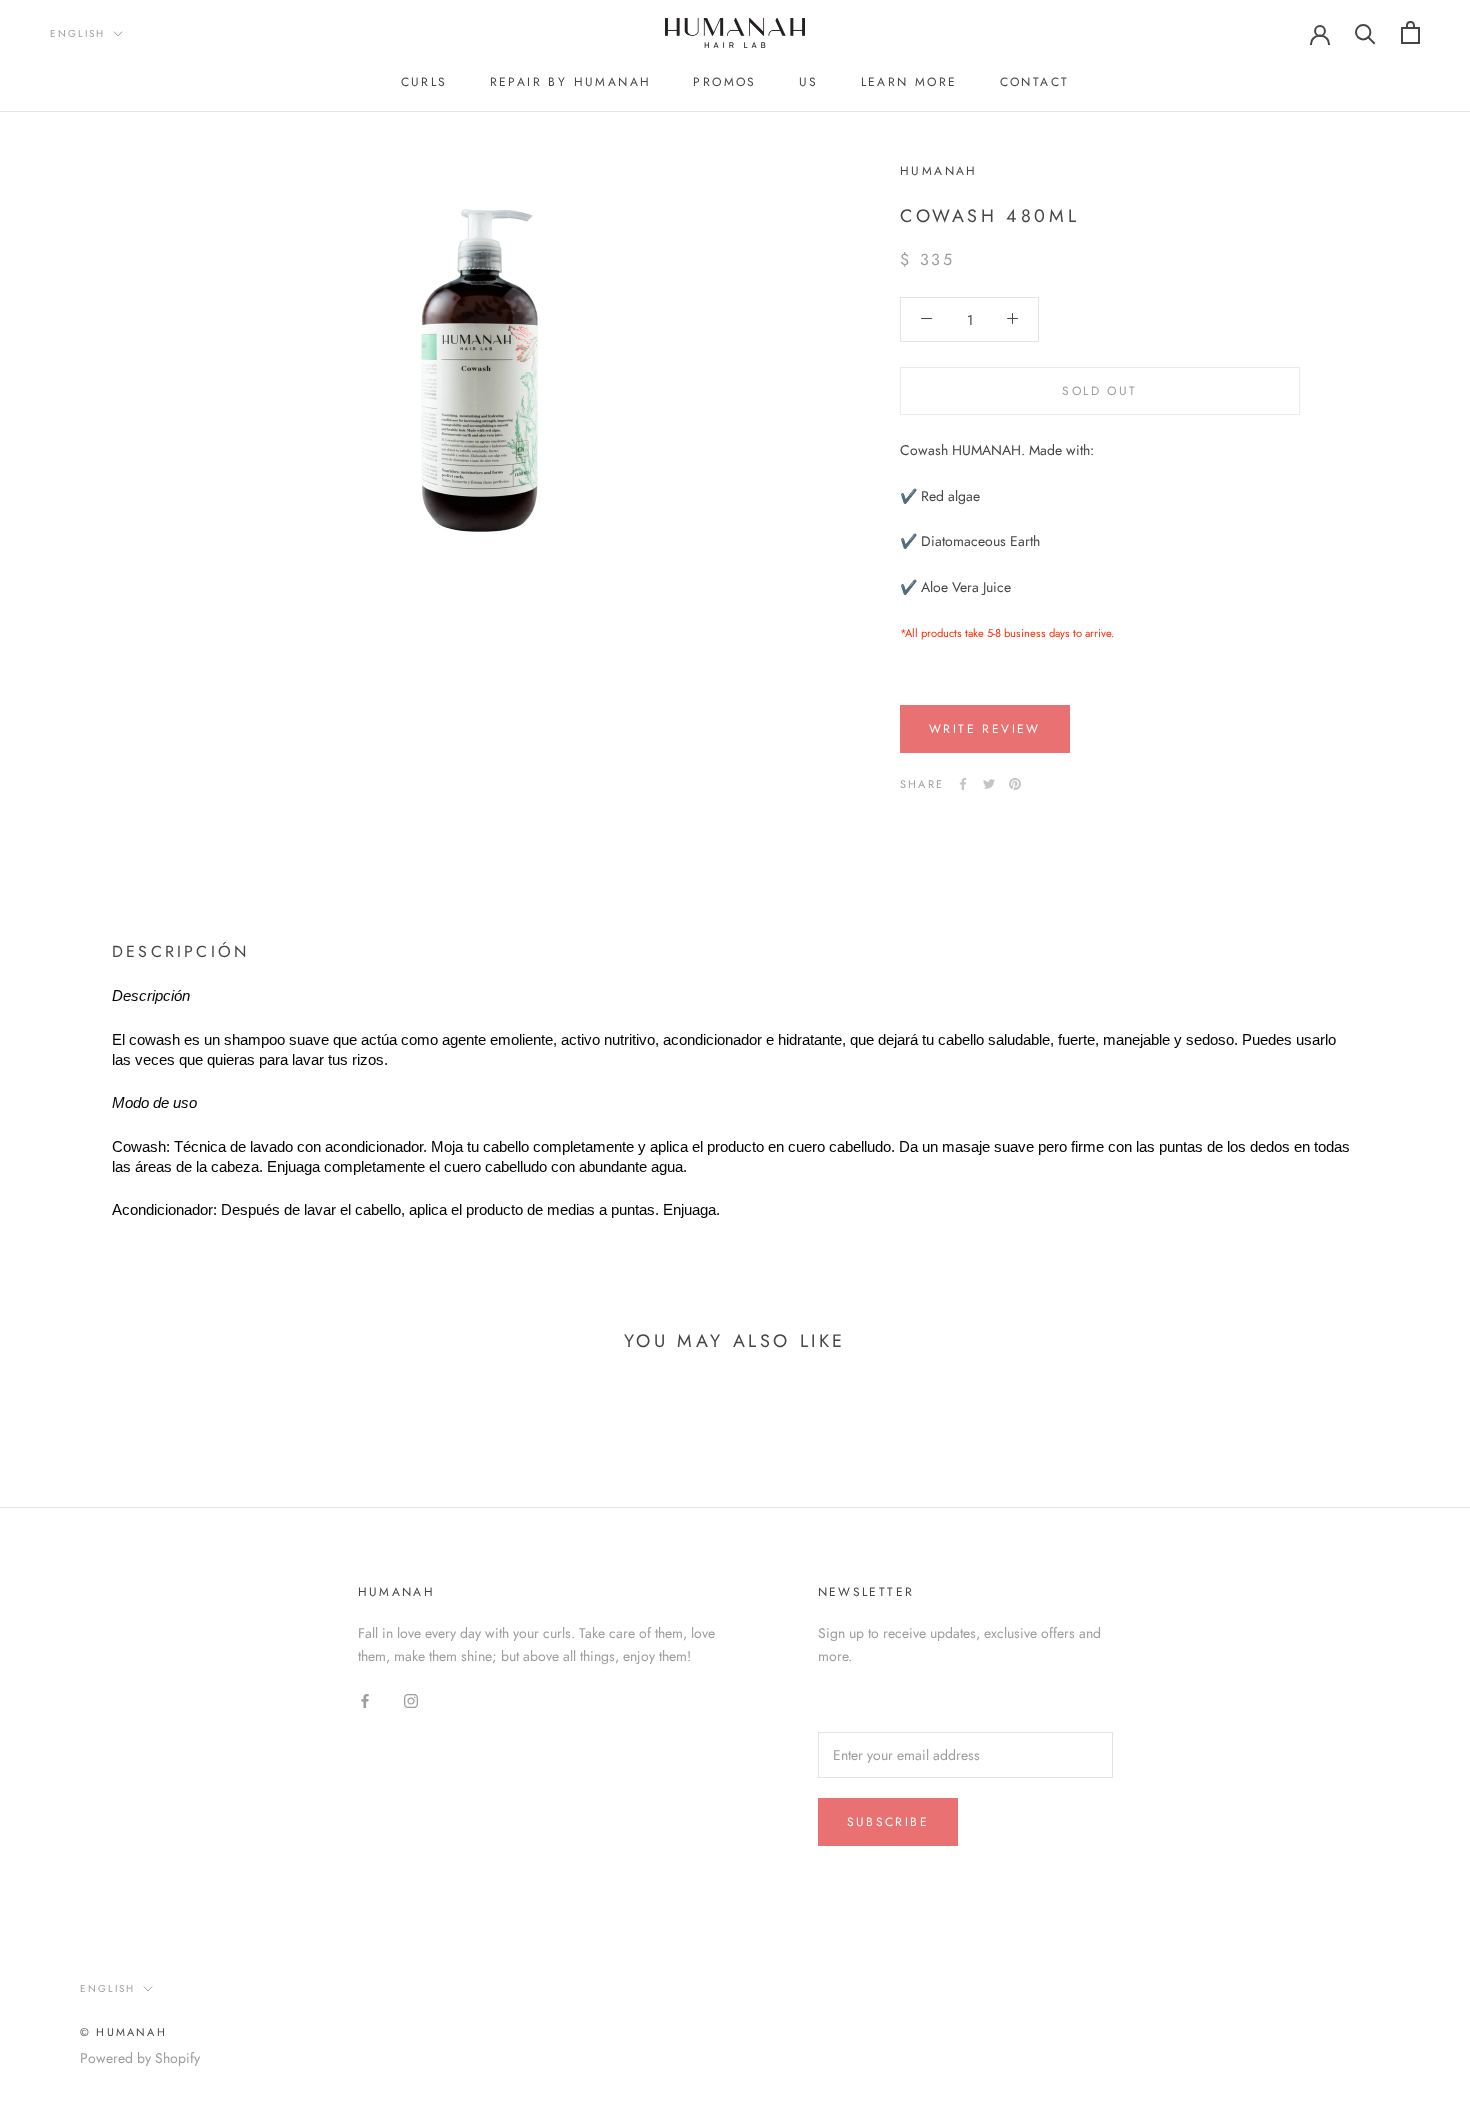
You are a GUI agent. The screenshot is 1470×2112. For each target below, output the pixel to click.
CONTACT (1035, 82)
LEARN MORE (909, 82)
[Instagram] (411, 1700)
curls (424, 82)
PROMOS (724, 82)
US (809, 82)
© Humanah (123, 2032)
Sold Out (1099, 390)
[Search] (1365, 32)
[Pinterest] (1015, 784)
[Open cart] (1410, 32)
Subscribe (888, 1822)
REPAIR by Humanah (571, 82)
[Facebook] (963, 784)
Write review (985, 729)
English (77, 33)
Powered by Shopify (140, 2058)
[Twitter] (989, 784)
